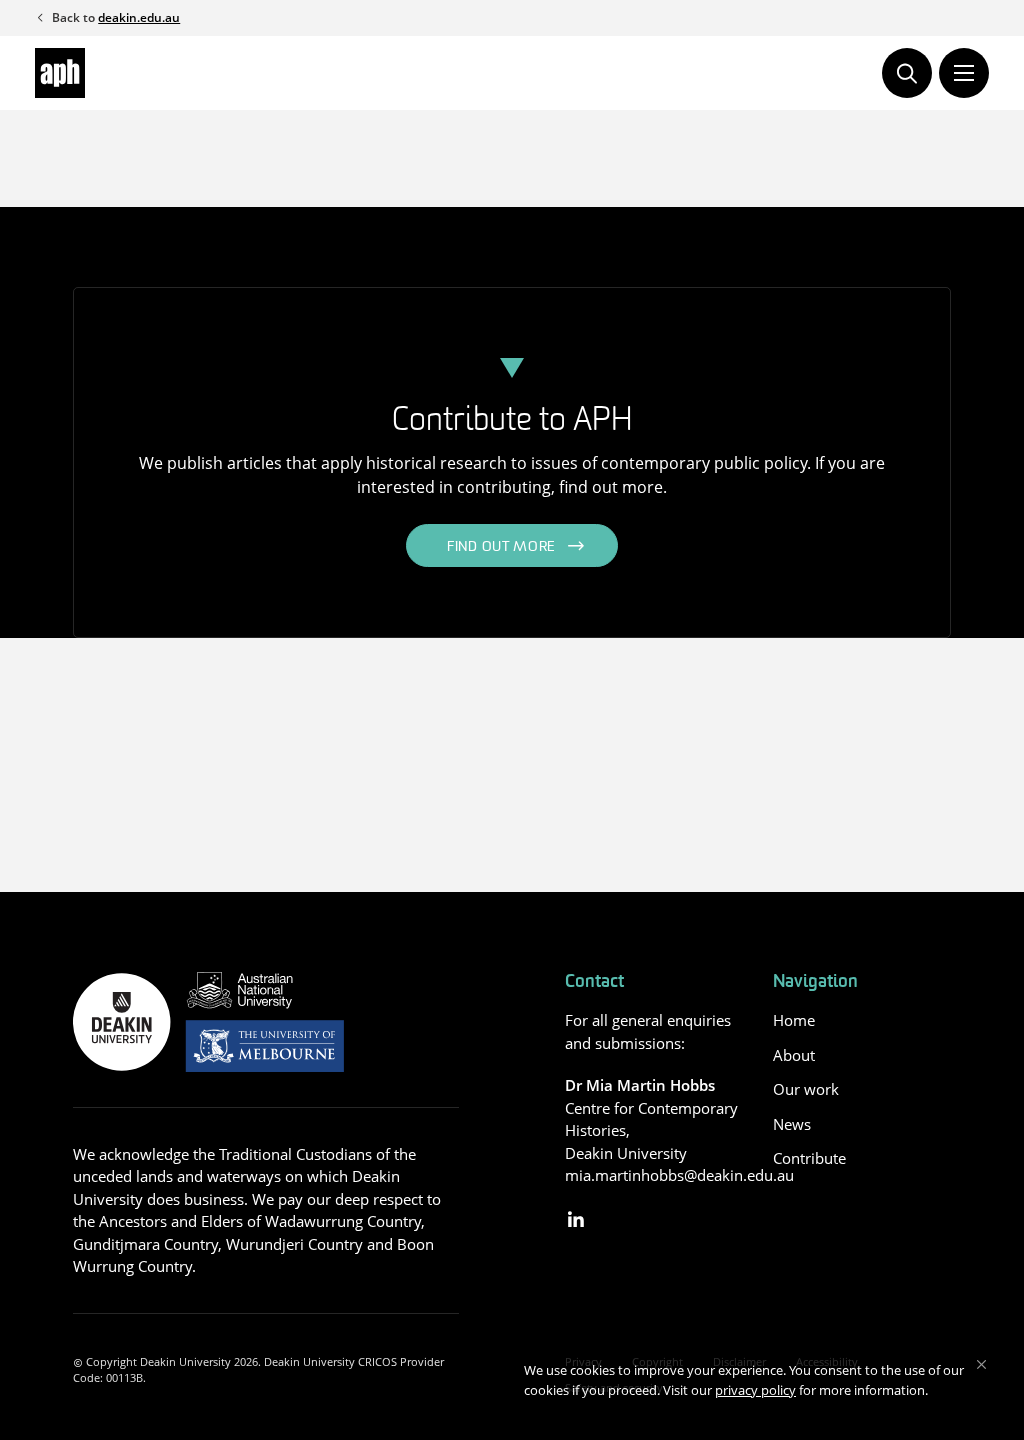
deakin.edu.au (139, 17)
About (794, 1055)
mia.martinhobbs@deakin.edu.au (679, 1175)
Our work (806, 1089)
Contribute (809, 1158)
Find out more (501, 547)
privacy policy (755, 1390)
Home (794, 1020)
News (792, 1124)
